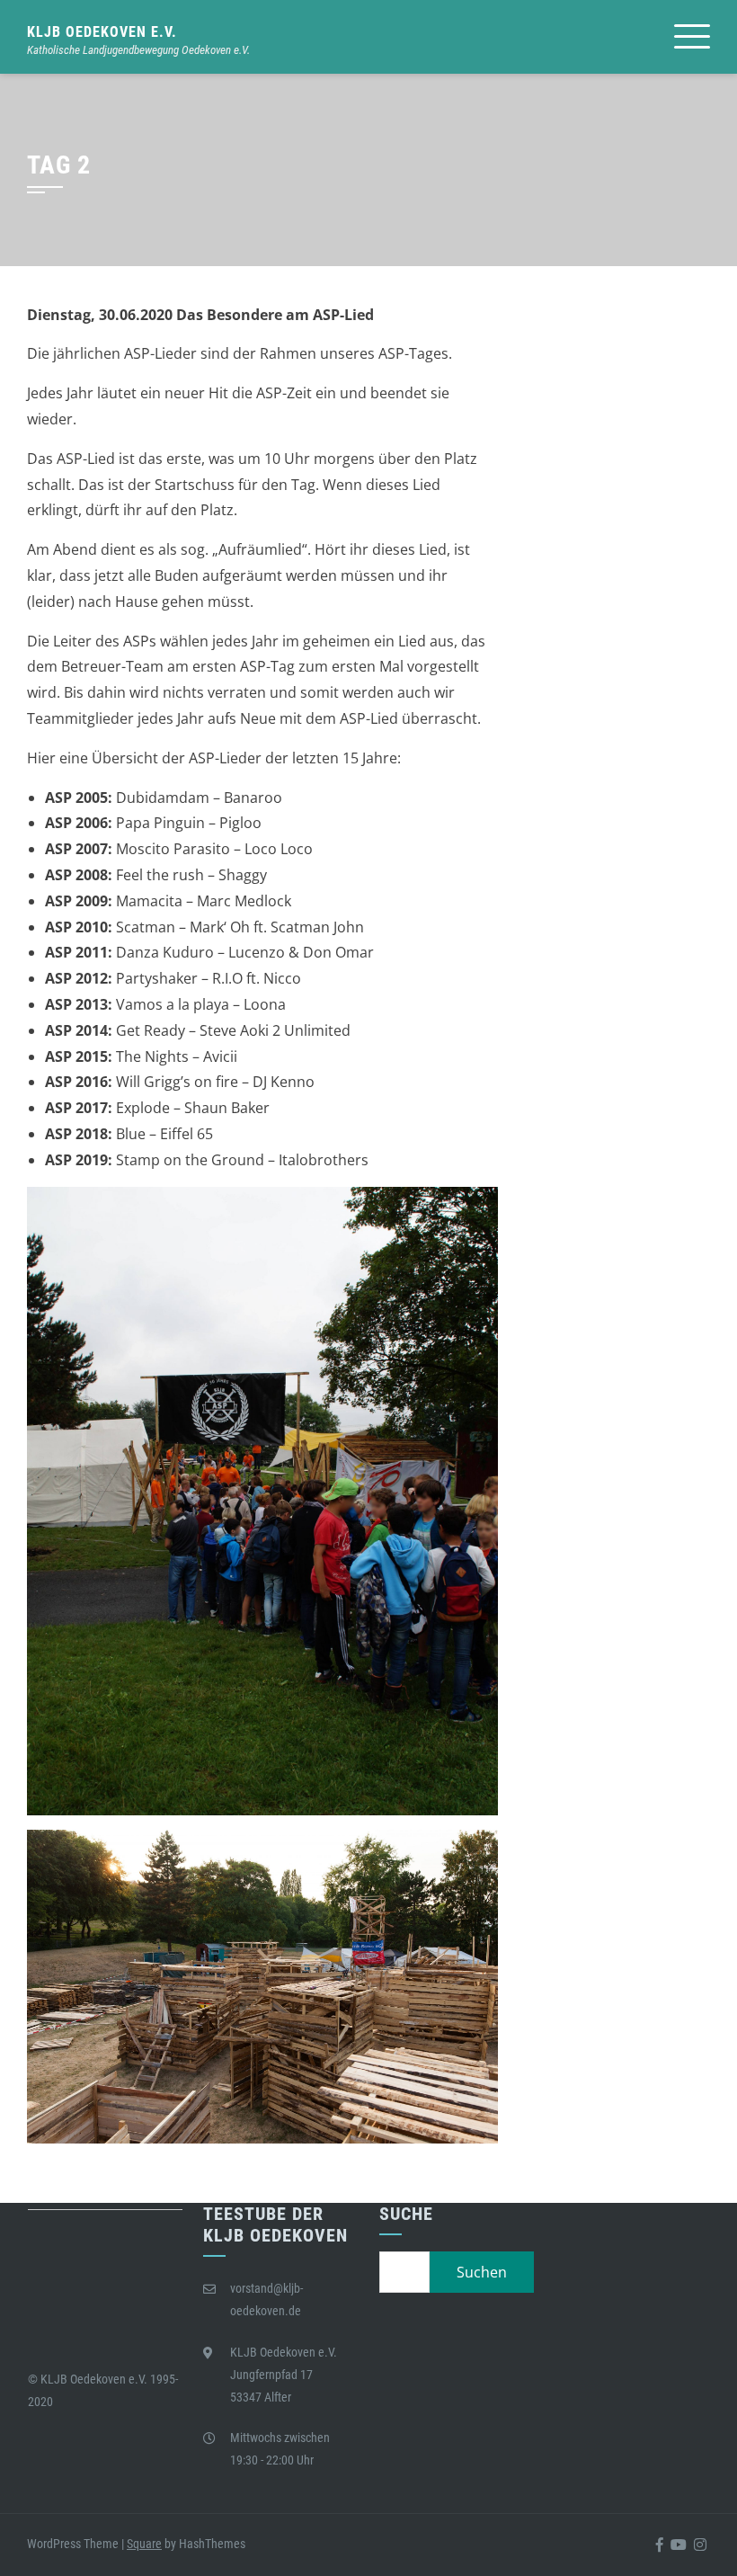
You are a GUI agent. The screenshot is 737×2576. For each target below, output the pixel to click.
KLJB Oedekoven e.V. (102, 32)
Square (144, 2544)
